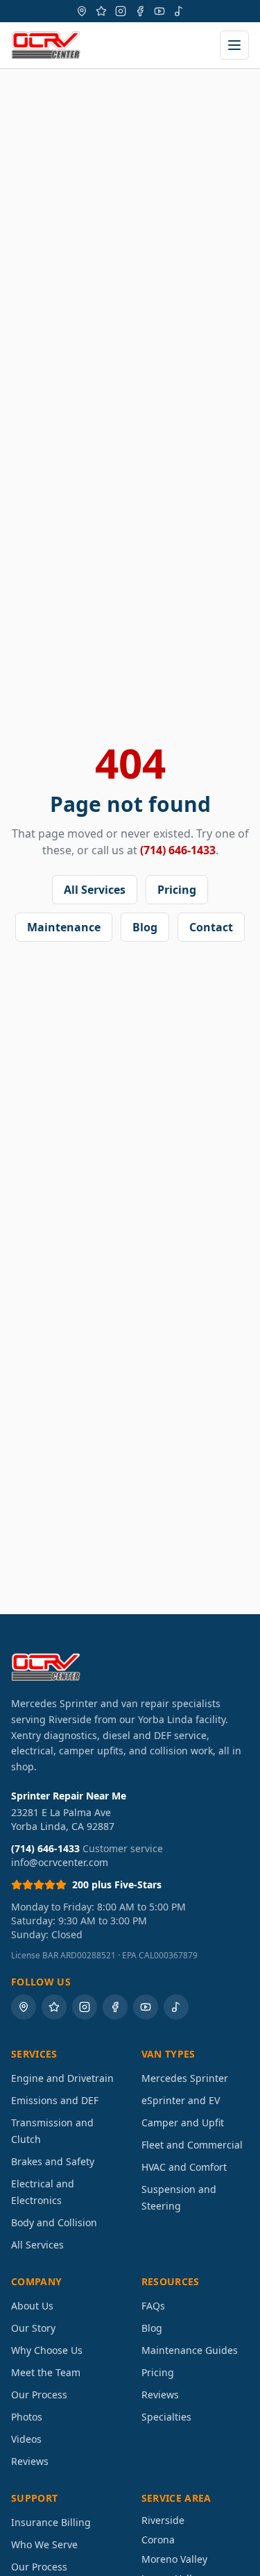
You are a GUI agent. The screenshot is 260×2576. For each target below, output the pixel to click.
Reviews (30, 2461)
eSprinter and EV (181, 2100)
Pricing (177, 890)
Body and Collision (54, 2222)
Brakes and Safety (53, 2161)
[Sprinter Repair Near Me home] (46, 45)
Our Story (33, 2328)
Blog (145, 927)
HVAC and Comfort (184, 2167)
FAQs (153, 2306)
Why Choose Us (47, 2350)
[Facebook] (140, 11)
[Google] (82, 11)
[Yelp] (101, 11)
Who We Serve (44, 2544)
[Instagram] (121, 11)
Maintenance (64, 927)
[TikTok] (179, 11)
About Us (32, 2306)
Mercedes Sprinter (185, 2078)
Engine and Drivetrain (62, 2078)
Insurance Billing (51, 2522)
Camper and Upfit (183, 2122)
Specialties (166, 2417)
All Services (95, 890)
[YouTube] (159, 11)
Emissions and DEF (55, 2100)
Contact (211, 927)
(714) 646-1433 (178, 850)
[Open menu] (234, 45)
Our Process (39, 2395)
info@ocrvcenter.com (60, 1862)
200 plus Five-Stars (117, 1884)
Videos (26, 2439)
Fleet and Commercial (192, 2145)
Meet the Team (46, 2372)
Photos (27, 2417)
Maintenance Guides (190, 2350)
